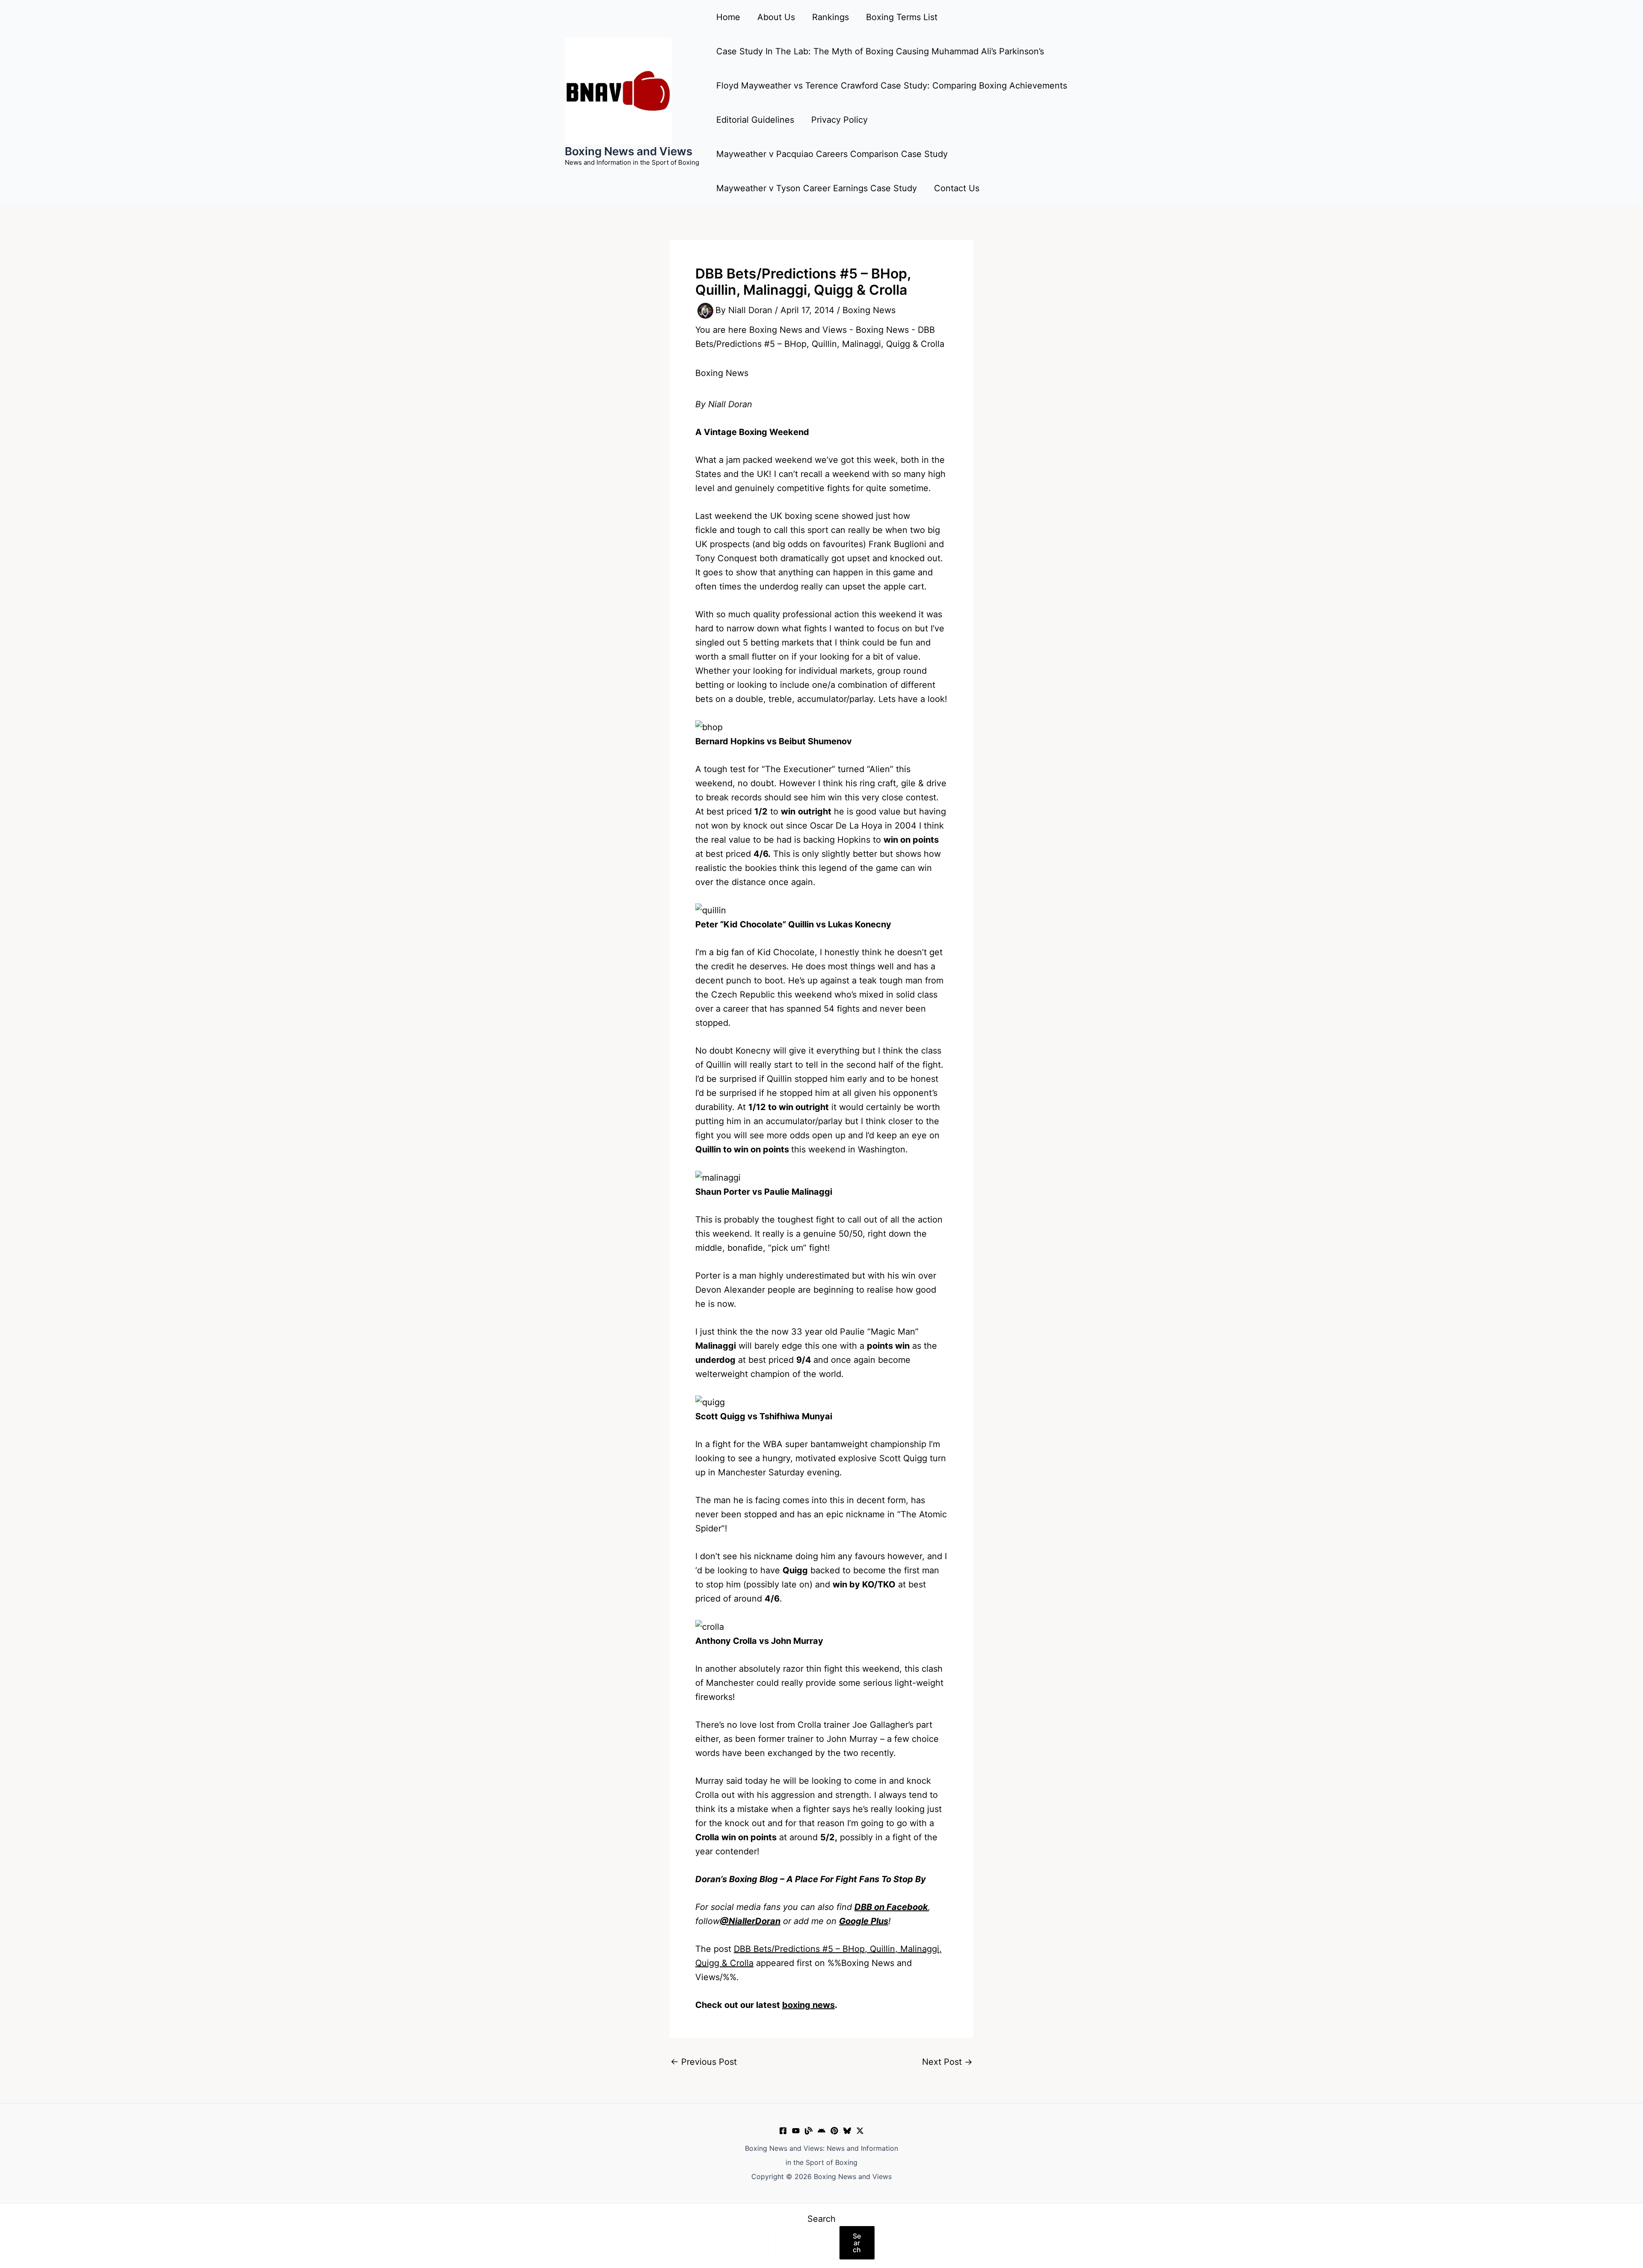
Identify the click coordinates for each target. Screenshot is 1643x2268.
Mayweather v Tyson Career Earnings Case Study (817, 188)
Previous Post (704, 2062)
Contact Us (957, 188)
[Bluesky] (847, 2131)
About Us (776, 17)
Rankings (830, 17)
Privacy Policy (839, 120)
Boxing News (869, 310)
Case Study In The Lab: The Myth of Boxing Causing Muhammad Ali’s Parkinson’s (880, 51)
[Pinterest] (834, 2131)
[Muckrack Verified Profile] (809, 2131)
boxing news (808, 2005)
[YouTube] (796, 2131)
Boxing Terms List (902, 17)
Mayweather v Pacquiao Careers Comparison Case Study (832, 154)
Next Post (947, 2062)
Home (728, 17)
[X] (860, 2131)
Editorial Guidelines (755, 120)
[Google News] (821, 2131)
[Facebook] (783, 2131)
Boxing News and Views (629, 151)
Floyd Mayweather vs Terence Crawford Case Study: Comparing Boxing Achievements (892, 86)
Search (821, 2219)
